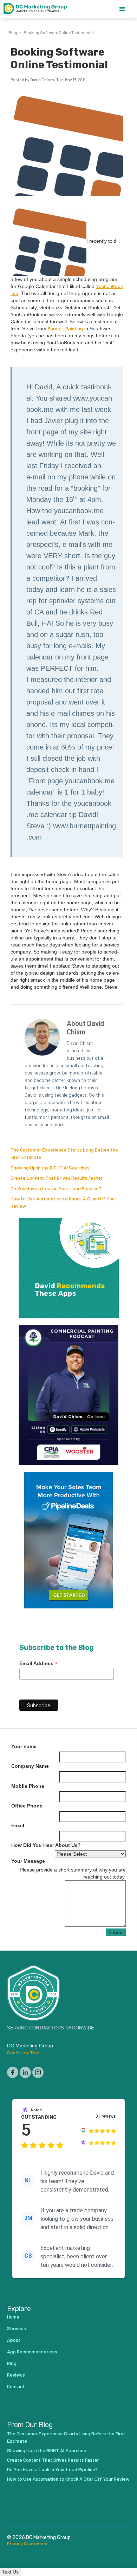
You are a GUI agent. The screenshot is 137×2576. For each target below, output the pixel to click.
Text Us (10, 2572)
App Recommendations (32, 2351)
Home (13, 2317)
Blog (13, 32)
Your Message (28, 1861)
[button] (122, 9)
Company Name (30, 1766)
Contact (16, 2386)
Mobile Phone (28, 1786)
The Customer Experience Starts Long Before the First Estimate (66, 2437)
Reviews (16, 2375)
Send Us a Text (24, 2052)
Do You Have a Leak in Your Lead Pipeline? (56, 1188)
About (14, 2340)
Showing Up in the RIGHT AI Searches (50, 1168)
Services (17, 2328)
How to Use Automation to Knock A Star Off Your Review (68, 2479)
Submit (116, 1932)
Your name (24, 1746)
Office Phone (27, 1806)
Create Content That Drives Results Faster (57, 1178)
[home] (39, 9)
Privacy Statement (28, 2544)
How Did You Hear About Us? (46, 1845)
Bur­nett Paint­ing (65, 328)
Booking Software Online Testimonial (59, 32)
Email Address (38, 1663)
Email (18, 1825)
